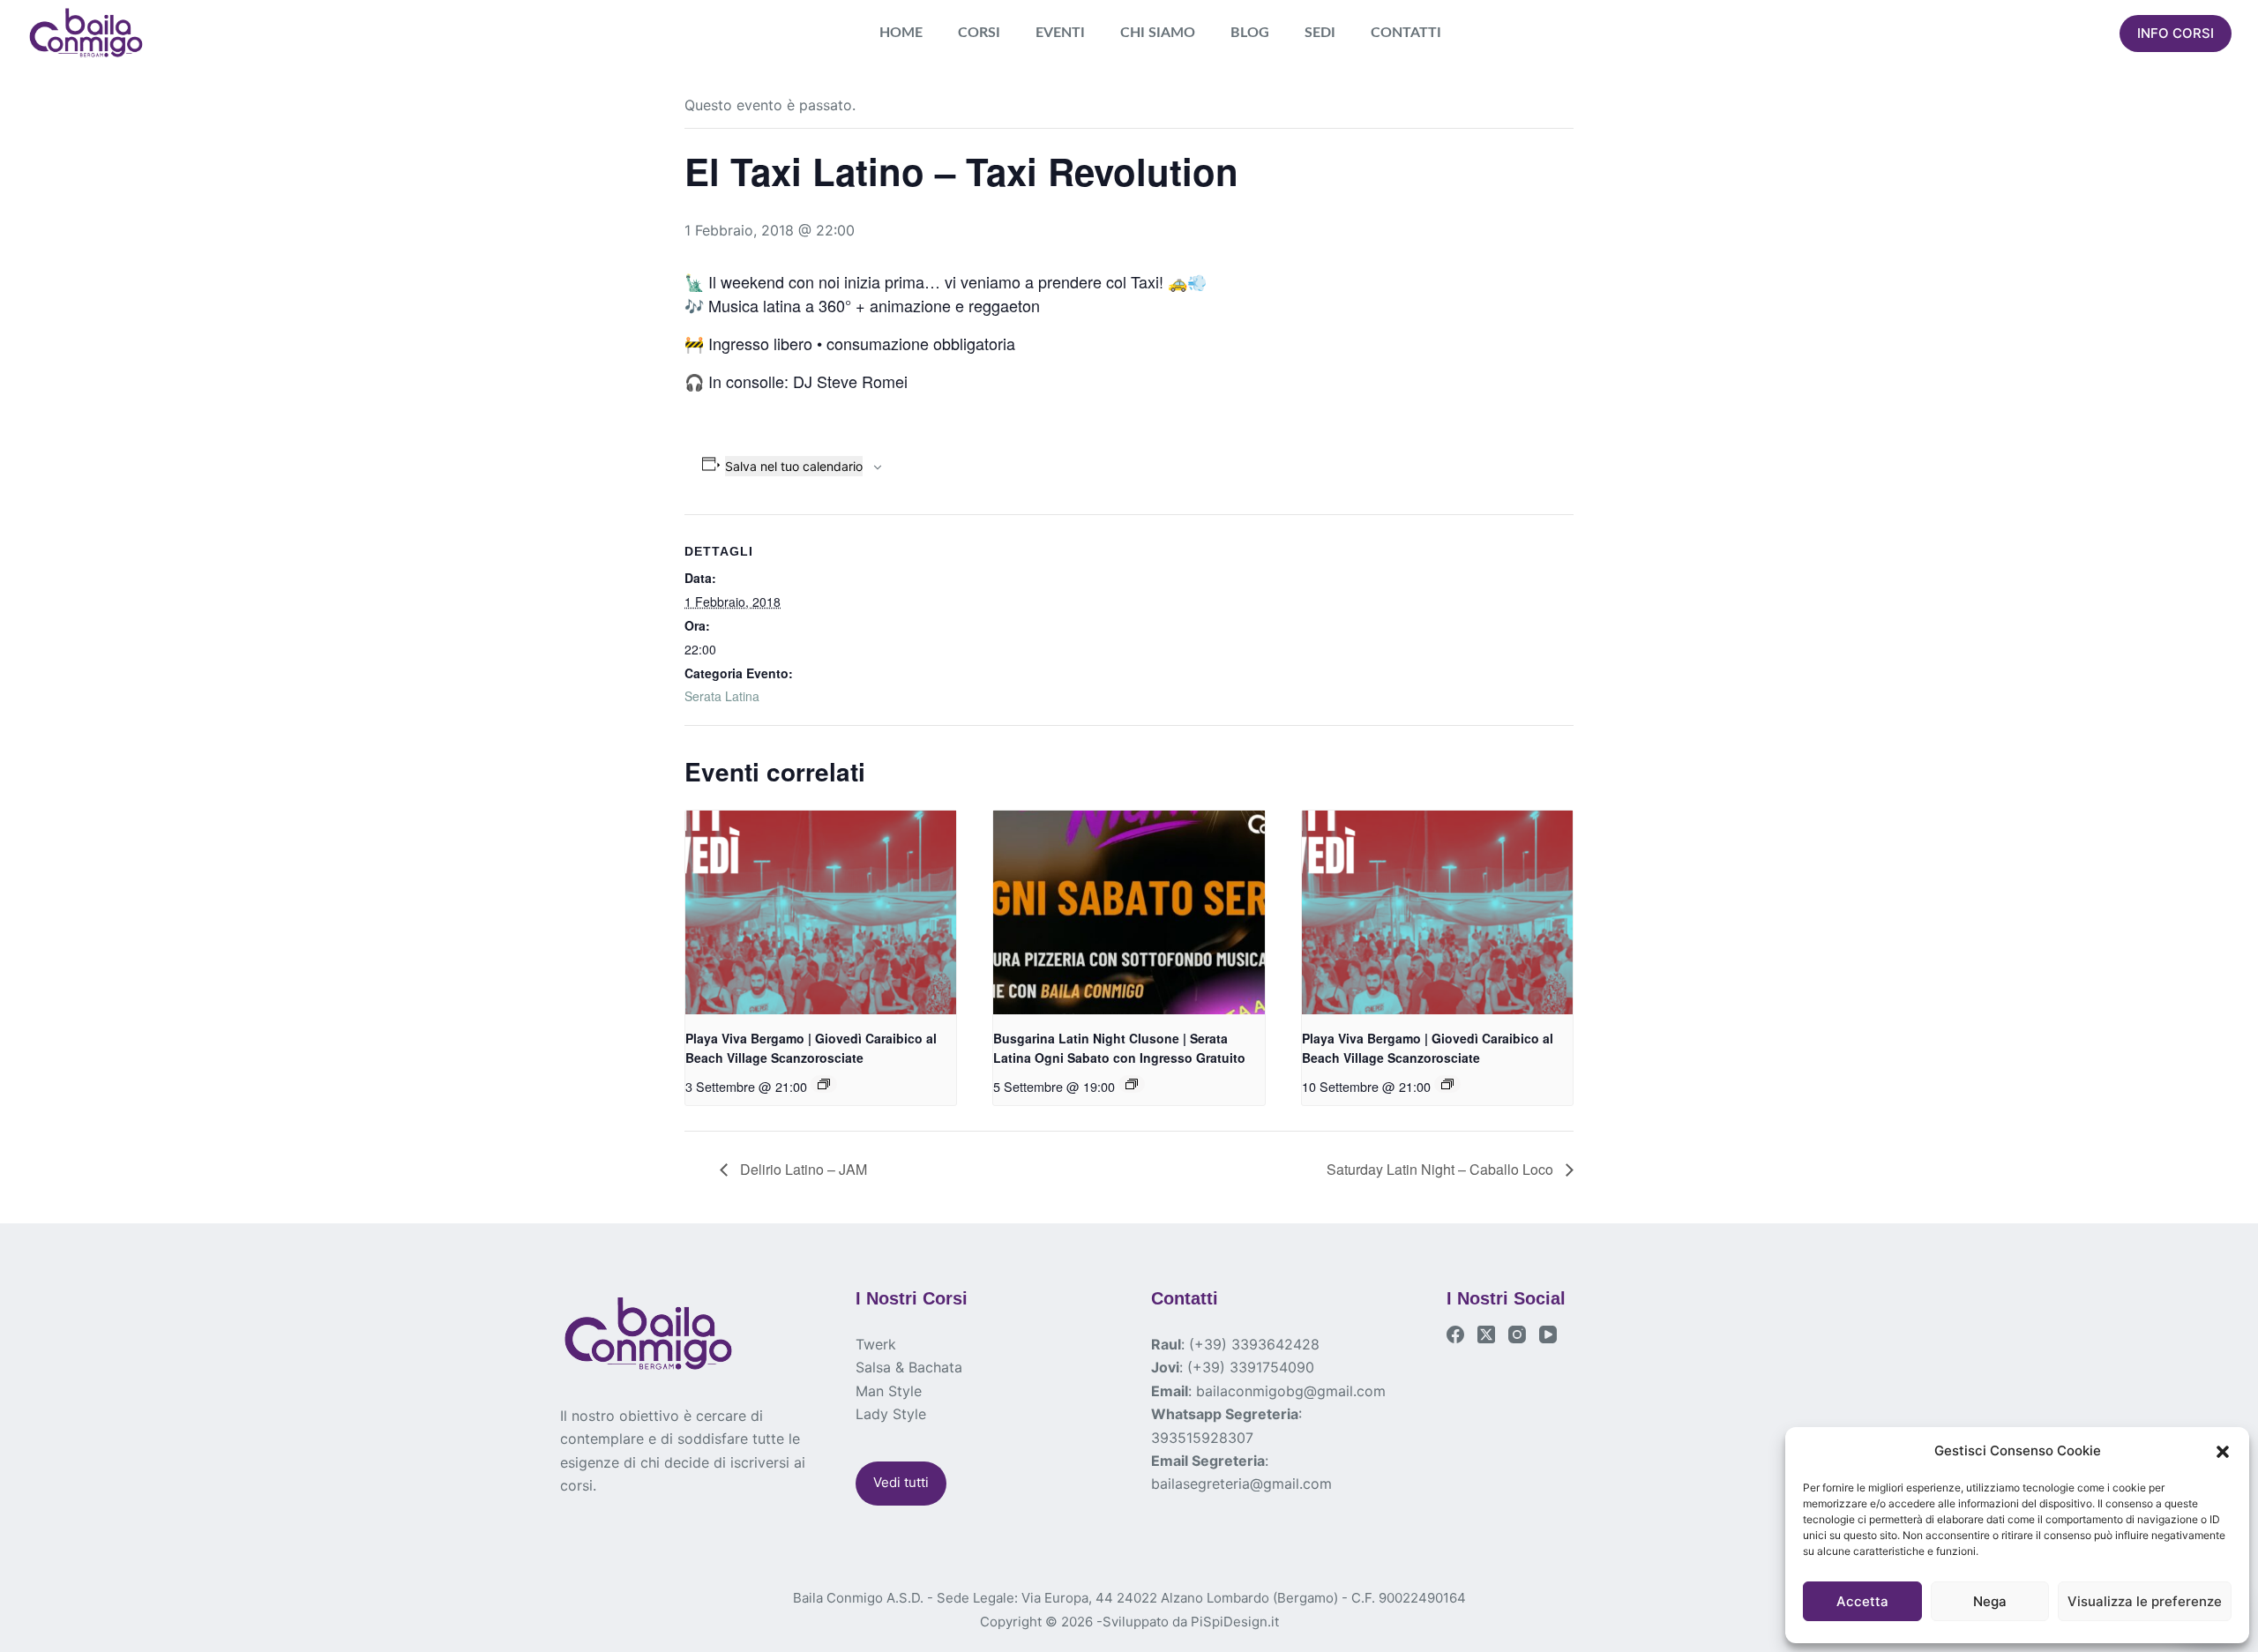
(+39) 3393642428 (1254, 1344)
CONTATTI (1406, 33)
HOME (901, 33)
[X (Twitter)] (1486, 1334)
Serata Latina (722, 696)
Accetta (1862, 1601)
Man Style (889, 1391)
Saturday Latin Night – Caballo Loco (1442, 1169)
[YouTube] (1548, 1334)
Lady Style (891, 1414)
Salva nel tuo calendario (794, 466)
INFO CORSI (2176, 33)
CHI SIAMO (1158, 33)
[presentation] (821, 912)
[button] (2223, 1452)
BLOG (1250, 33)
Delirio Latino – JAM (802, 1169)
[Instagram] (1517, 1334)
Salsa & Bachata (909, 1367)
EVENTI (1060, 33)
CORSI (979, 33)
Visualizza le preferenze (2145, 1601)
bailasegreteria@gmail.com (1241, 1484)
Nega (1990, 1601)
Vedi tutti (901, 1482)
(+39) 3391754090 (1251, 1367)
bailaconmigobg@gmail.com (1291, 1391)
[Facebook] (1455, 1334)
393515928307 (1202, 1438)
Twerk (876, 1344)
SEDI (1320, 33)
